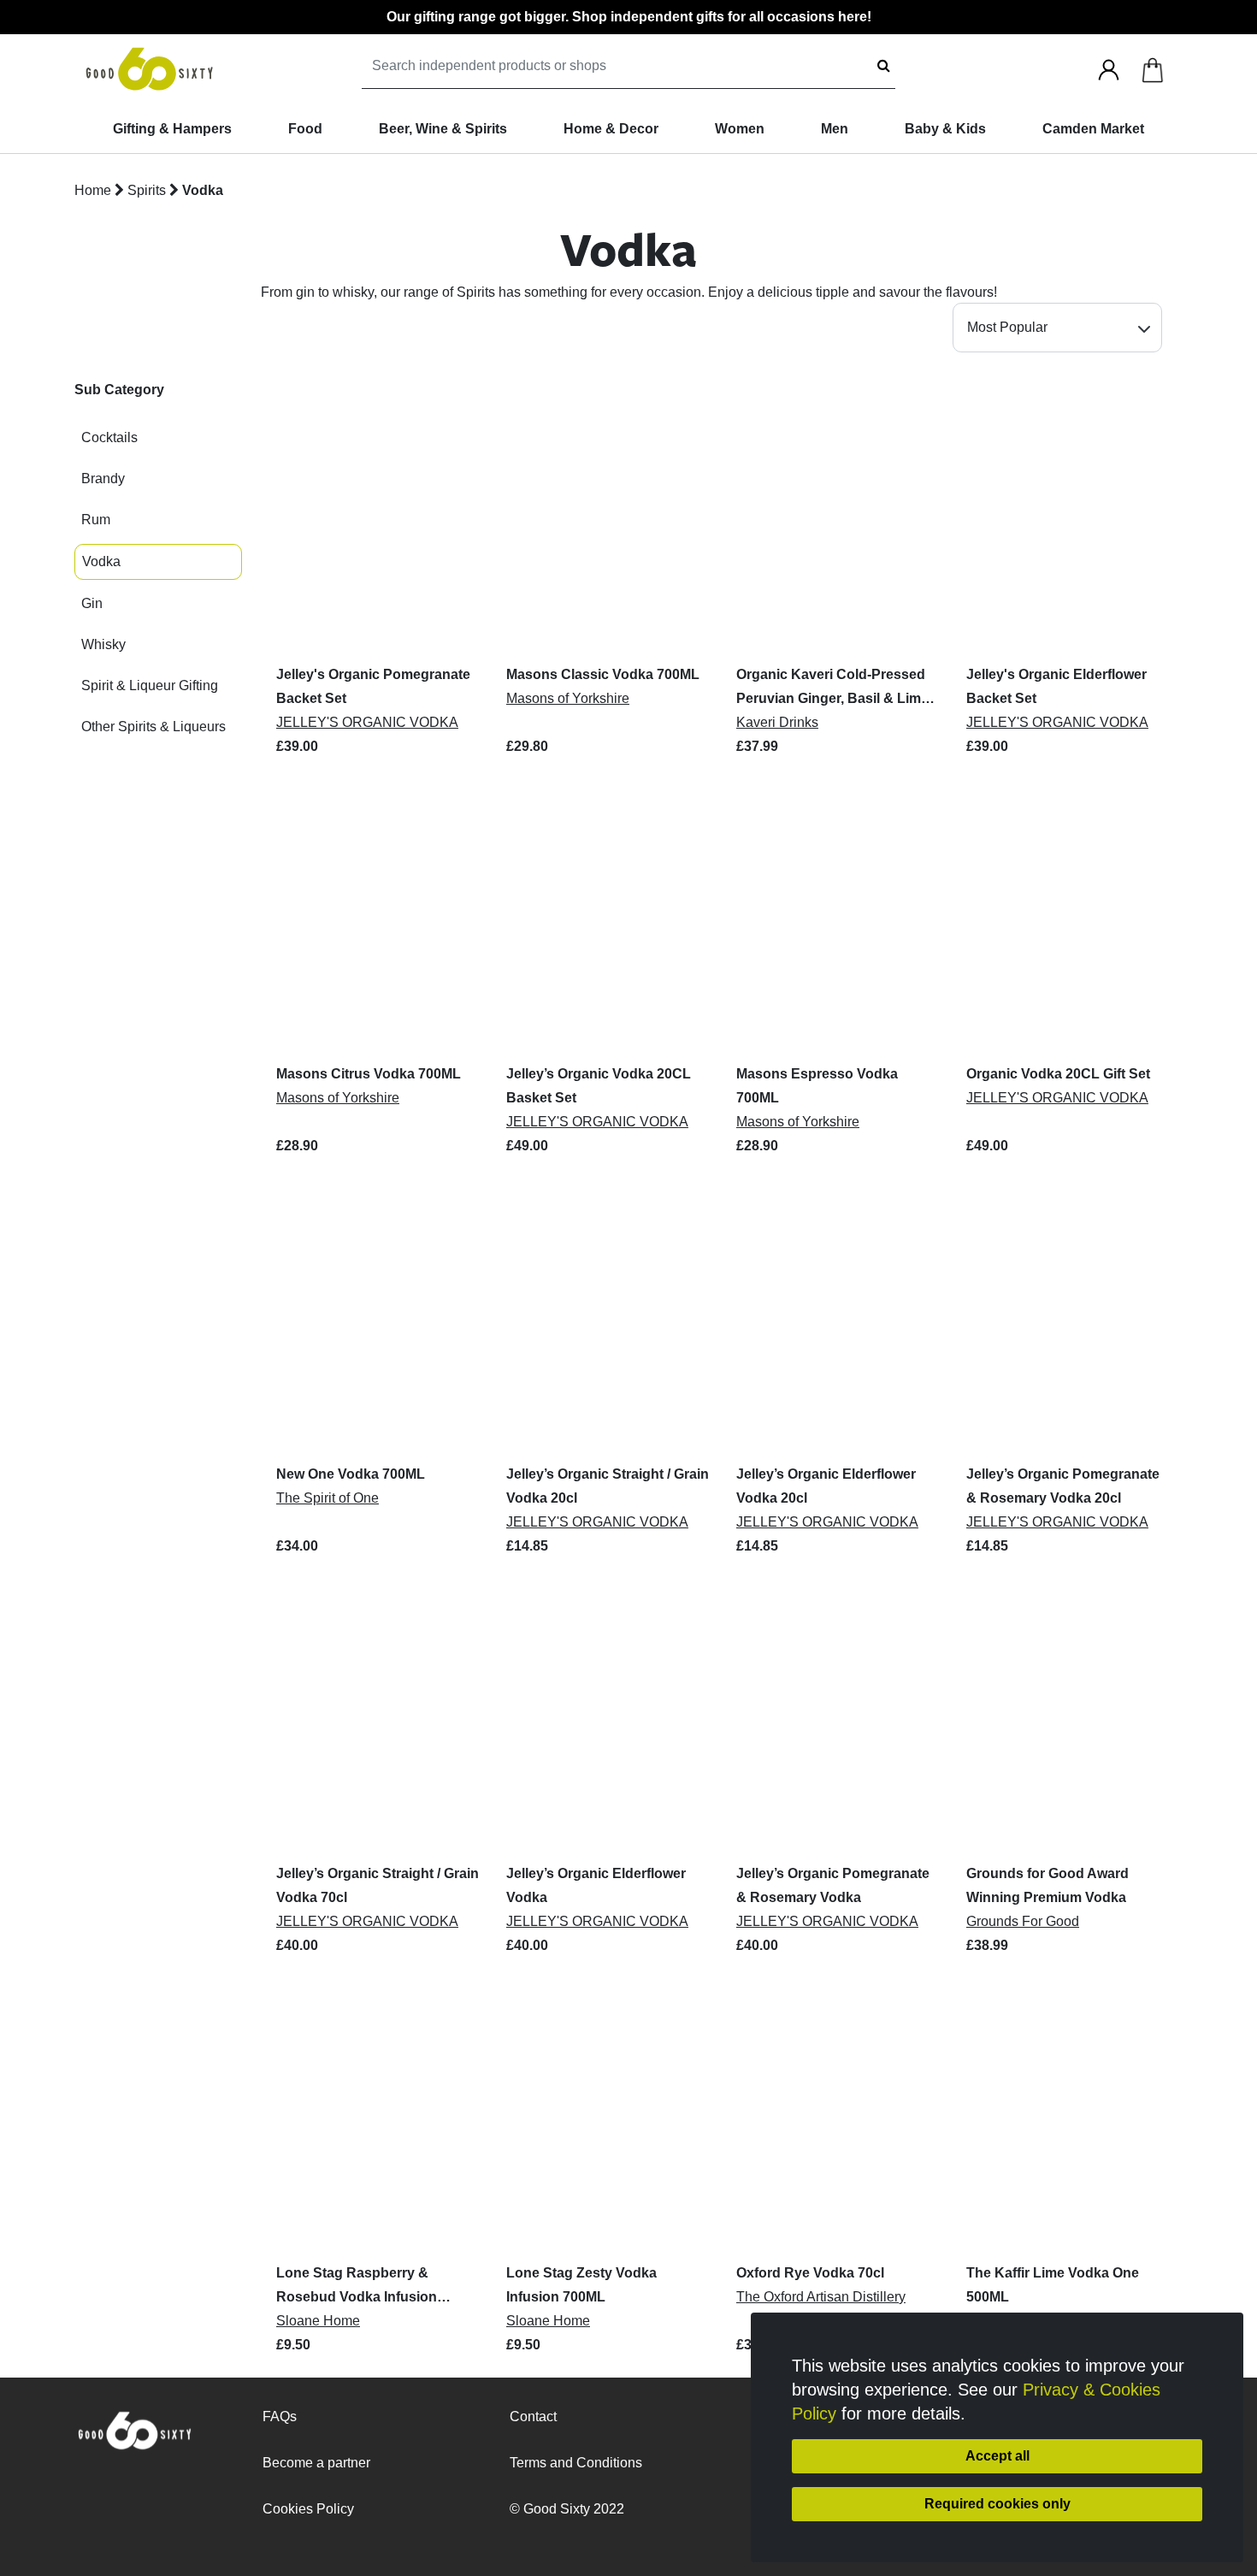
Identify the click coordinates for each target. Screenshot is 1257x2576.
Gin (92, 603)
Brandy (103, 479)
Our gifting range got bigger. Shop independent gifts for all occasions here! (629, 17)
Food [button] (305, 129)
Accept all (997, 2456)
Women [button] (740, 129)
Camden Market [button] (1093, 129)
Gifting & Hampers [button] (172, 129)
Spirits (148, 190)
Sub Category (119, 390)
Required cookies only (997, 2504)
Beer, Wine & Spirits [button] (443, 129)
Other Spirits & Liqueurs (153, 727)
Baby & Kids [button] (945, 129)
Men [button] (835, 129)
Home (93, 190)
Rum (96, 520)
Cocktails (109, 437)
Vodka (203, 190)
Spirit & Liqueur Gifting (150, 685)
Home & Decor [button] (611, 129)
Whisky (103, 644)
